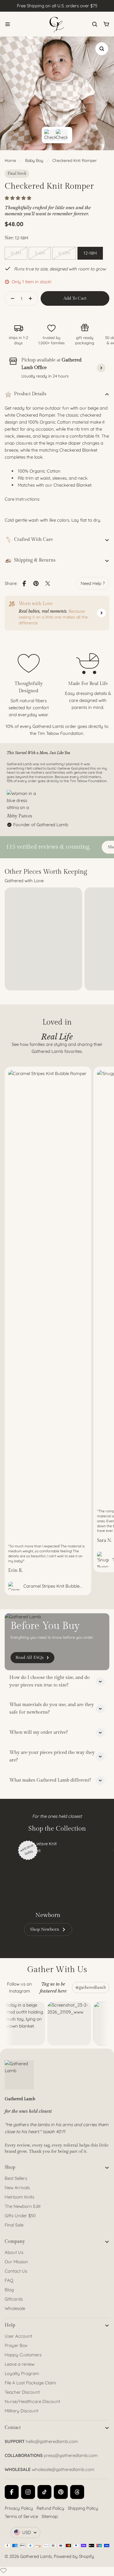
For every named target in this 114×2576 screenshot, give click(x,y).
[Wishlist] (4, 2570)
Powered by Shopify (74, 2556)
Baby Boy (34, 160)
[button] (19, 198)
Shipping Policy (83, 2508)
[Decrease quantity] (11, 298)
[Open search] (95, 24)
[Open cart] (106, 24)
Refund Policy (50, 2508)
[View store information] (101, 368)
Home (10, 160)
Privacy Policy (19, 2508)
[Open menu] (8, 24)
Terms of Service (21, 2516)
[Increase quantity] (32, 298)
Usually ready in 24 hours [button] (45, 376)
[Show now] (101, 613)
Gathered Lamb (36, 2556)
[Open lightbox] (102, 49)
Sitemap (50, 2516)
